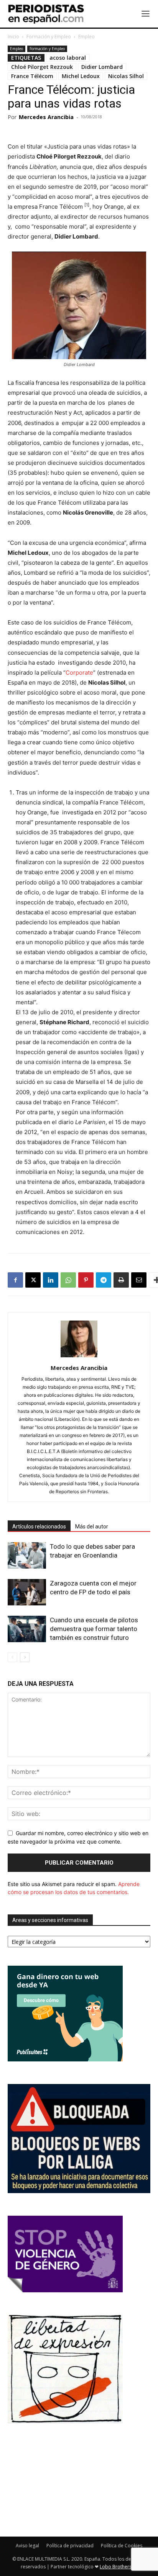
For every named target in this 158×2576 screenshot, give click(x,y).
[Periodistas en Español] (46, 14)
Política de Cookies (122, 2546)
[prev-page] (12, 1657)
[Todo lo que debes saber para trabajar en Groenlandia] (27, 1555)
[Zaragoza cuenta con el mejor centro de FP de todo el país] (27, 1592)
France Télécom (32, 76)
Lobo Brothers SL (118, 2567)
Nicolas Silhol (126, 76)
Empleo (86, 37)
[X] (33, 1280)
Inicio (13, 37)
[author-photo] (79, 1357)
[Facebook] (15, 1280)
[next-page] (25, 1657)
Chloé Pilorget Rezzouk (42, 67)
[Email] (139, 1280)
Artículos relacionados (39, 1527)
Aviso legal (27, 2546)
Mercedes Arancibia (46, 117)
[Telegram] (104, 1280)
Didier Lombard (102, 67)
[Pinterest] (86, 1280)
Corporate (79, 673)
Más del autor (92, 1527)
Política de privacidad (70, 2546)
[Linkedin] (51, 1280)
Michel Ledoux (81, 76)
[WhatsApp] (68, 1280)
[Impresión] (121, 1280)
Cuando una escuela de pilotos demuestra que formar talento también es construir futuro (94, 1629)
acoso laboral (68, 58)
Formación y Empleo (49, 37)
